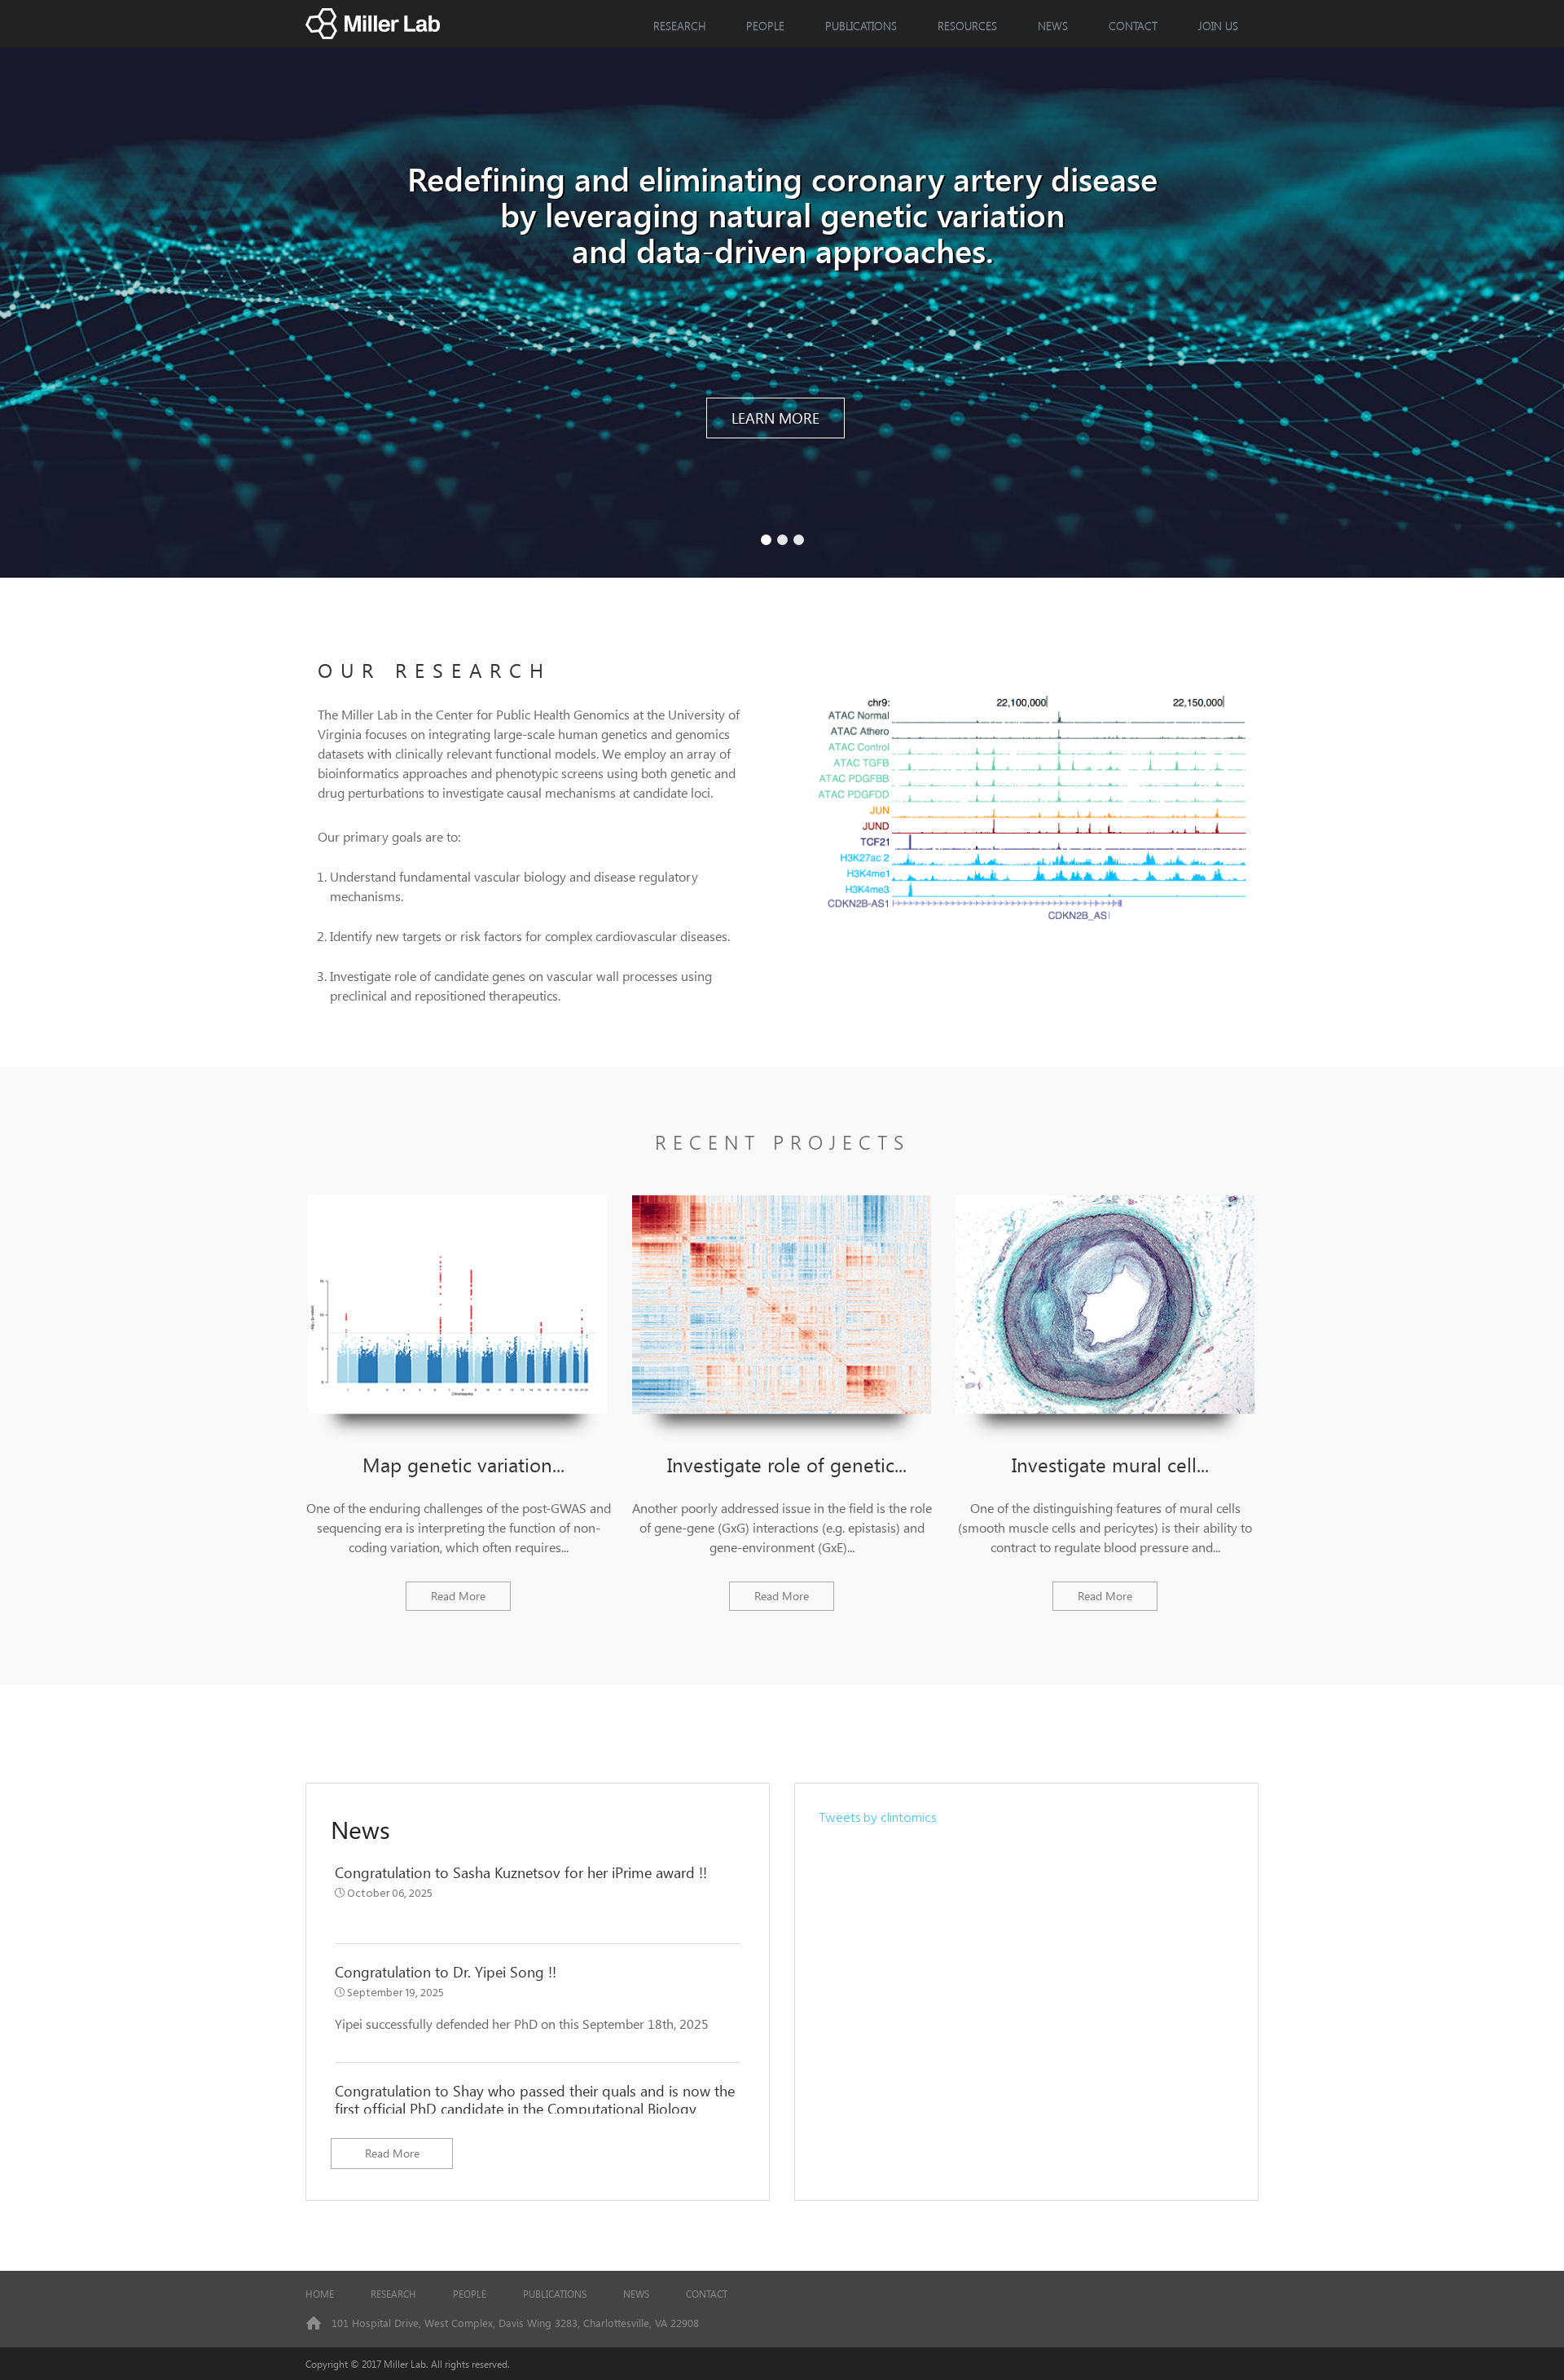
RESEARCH (679, 26)
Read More (458, 1596)
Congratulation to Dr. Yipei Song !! (446, 1972)
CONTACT (1133, 26)
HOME (320, 2294)
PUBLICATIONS (555, 2294)
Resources (967, 26)
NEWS (1053, 26)
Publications (861, 26)
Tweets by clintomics (878, 1819)
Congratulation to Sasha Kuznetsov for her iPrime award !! (521, 1872)
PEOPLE (765, 26)
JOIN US (1218, 26)
